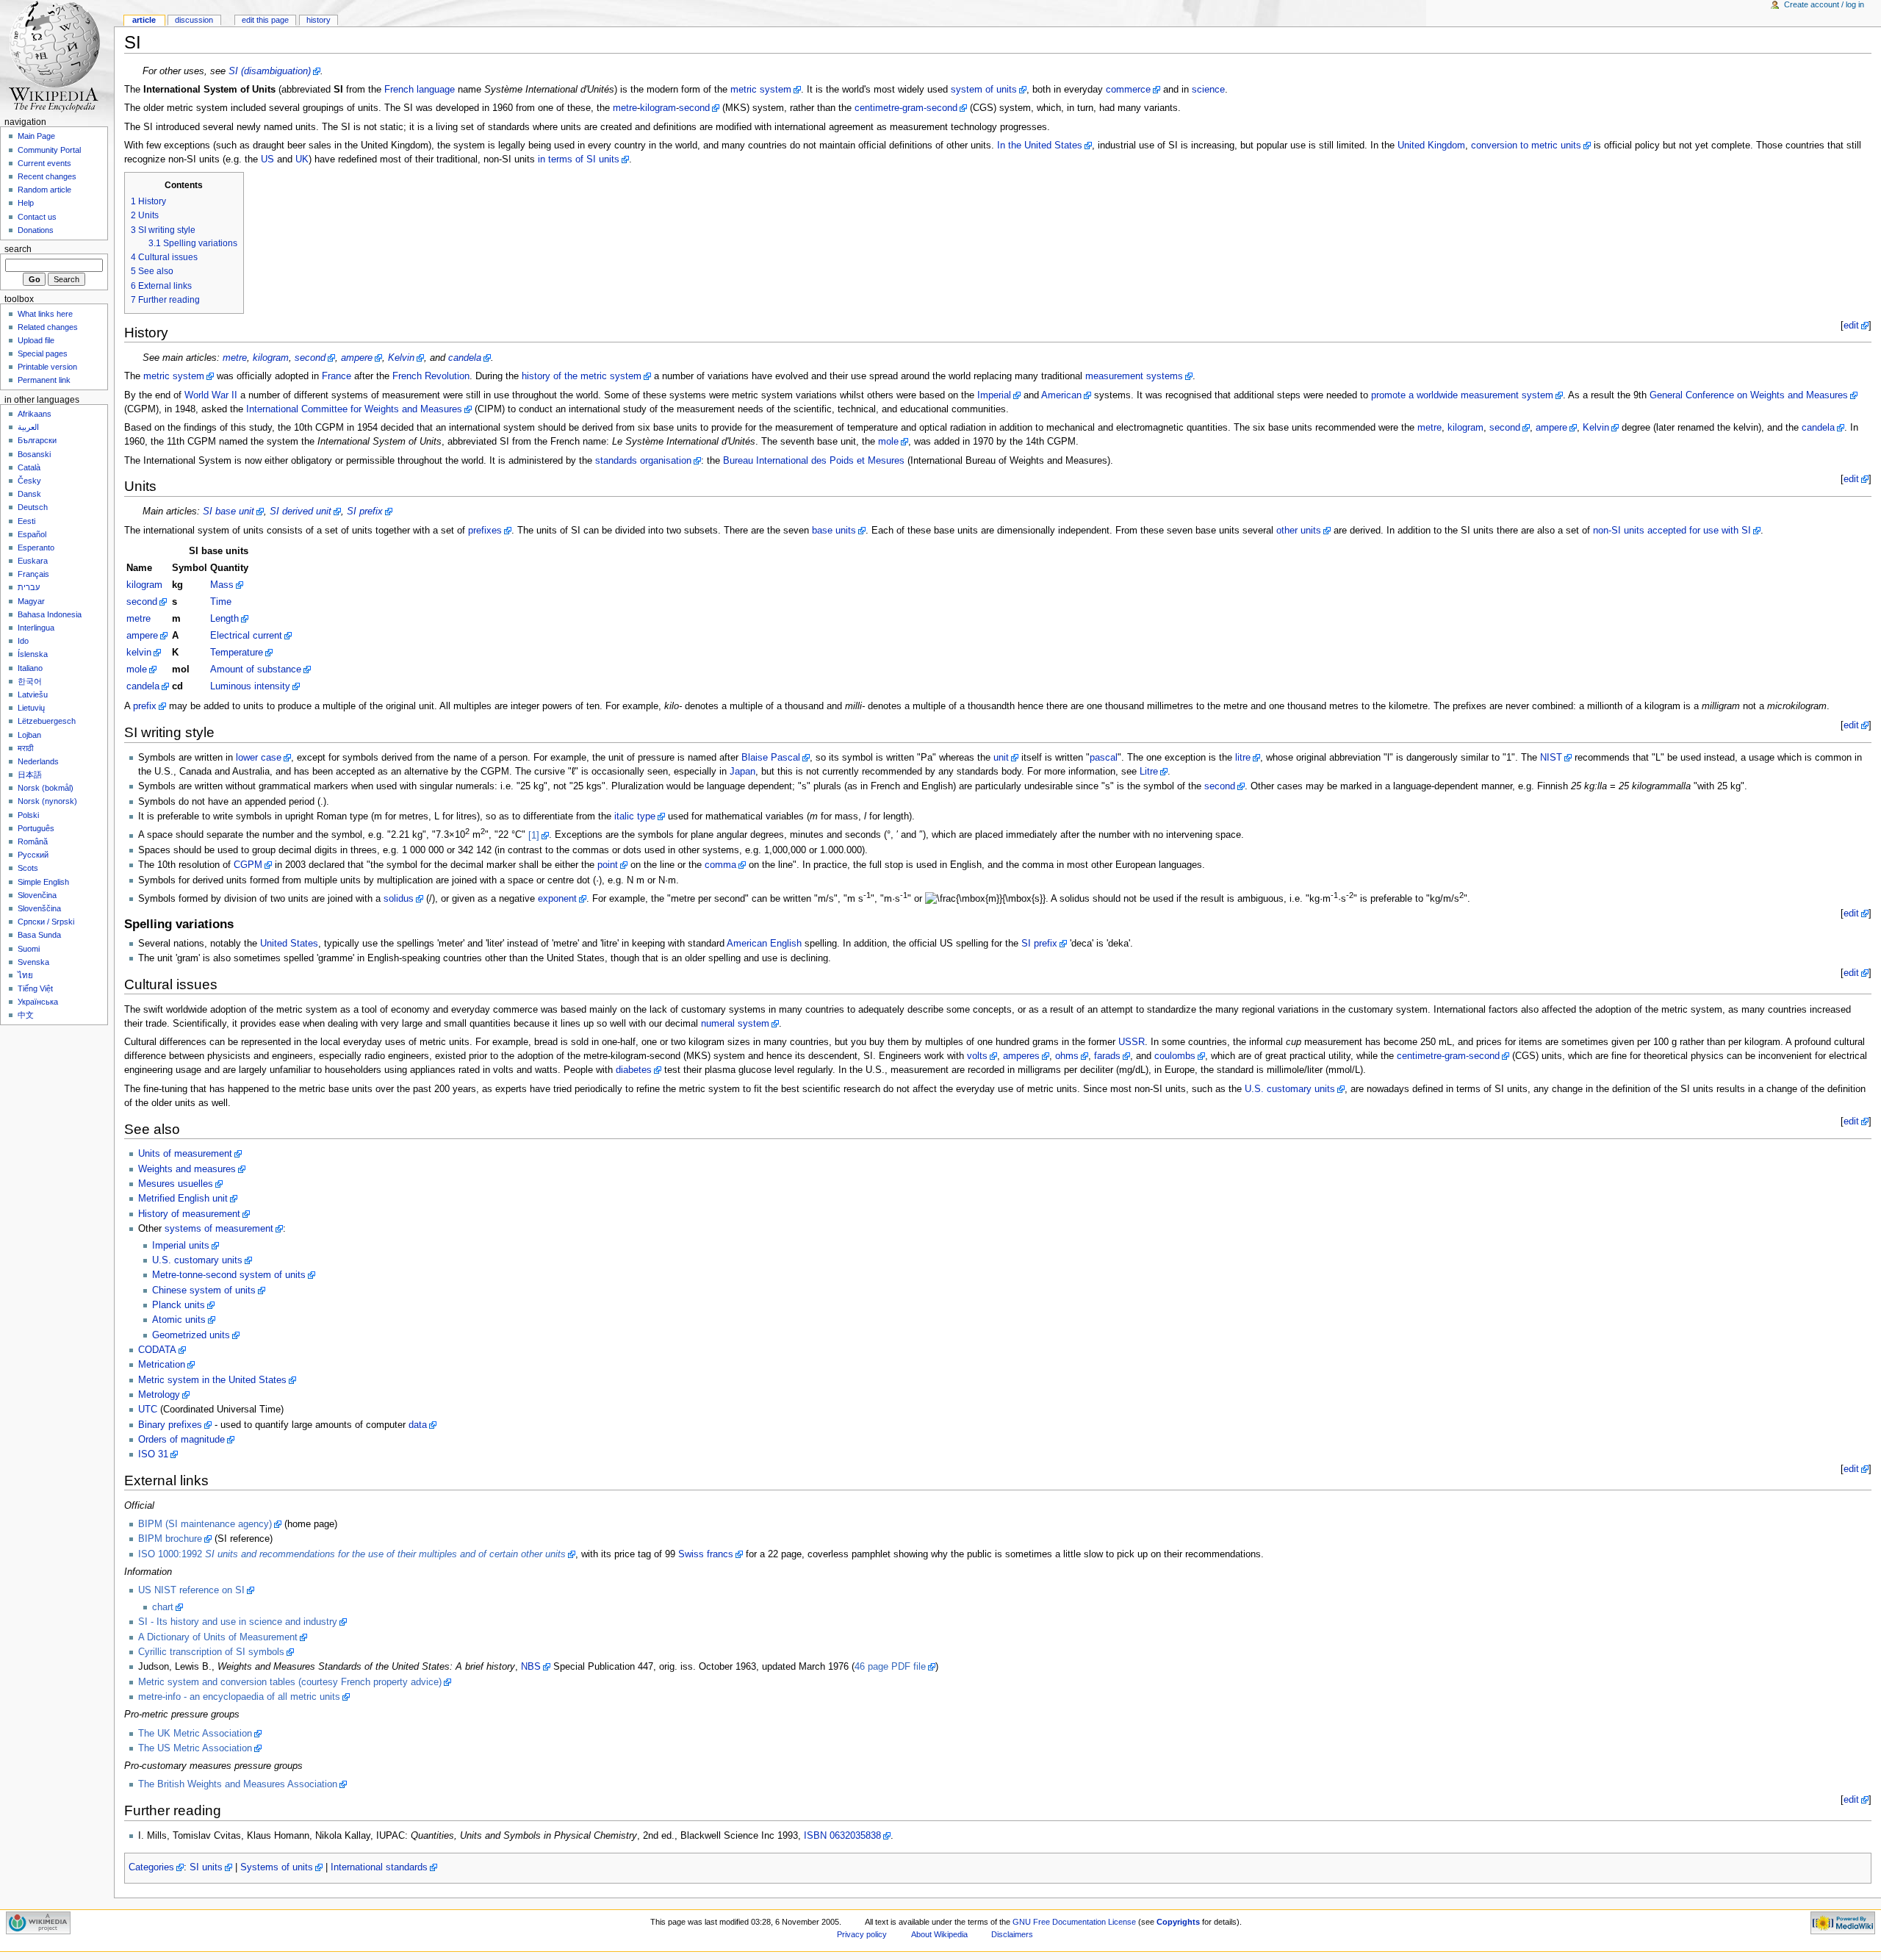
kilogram (658, 108)
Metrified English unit (183, 1199)
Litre (1149, 772)
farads (1107, 1056)
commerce (1128, 90)
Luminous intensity (250, 686)
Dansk (29, 494)
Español (32, 534)
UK (302, 159)
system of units (984, 90)
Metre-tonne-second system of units (229, 1275)
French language (420, 90)
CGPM (248, 865)
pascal (1104, 758)
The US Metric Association (195, 1748)
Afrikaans (35, 414)
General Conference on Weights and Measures (1749, 395)
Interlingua (36, 628)
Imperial (994, 395)
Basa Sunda (39, 935)
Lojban (29, 735)
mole (888, 442)
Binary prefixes (170, 1425)
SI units (206, 1867)
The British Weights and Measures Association (238, 1784)
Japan (742, 772)
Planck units (179, 1305)
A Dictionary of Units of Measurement (218, 1637)
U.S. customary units (1290, 1089)
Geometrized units (191, 1335)
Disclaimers (1012, 1934)
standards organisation (643, 461)
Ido (23, 641)
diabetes (634, 1070)
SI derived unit (301, 511)
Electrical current (246, 636)
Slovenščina (39, 908)
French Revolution (431, 376)
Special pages (43, 353)
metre (625, 108)
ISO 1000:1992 (352, 1554)
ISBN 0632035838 (842, 1836)
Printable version (47, 367)
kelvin (139, 653)
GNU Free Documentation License (1074, 1922)
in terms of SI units (579, 159)
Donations (36, 230)
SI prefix (365, 511)
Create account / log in (1824, 4)
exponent (557, 899)
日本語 (30, 775)
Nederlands (38, 761)
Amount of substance (256, 670)
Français (33, 574)
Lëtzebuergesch (47, 721)
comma (720, 865)
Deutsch (33, 507)
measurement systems (1134, 376)
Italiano (30, 668)
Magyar (31, 601)
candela (465, 358)
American (1061, 395)
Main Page (36, 136)
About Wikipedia (939, 1934)
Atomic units (179, 1320)
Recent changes (47, 176)
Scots (28, 868)
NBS (531, 1667)
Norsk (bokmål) (46, 788)
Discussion (194, 20)
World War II (211, 395)
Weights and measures (187, 1169)
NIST (1551, 758)
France (337, 376)
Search (18, 249)
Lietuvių (31, 708)
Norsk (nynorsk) (47, 801)
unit (1001, 758)
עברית (29, 587)
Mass (222, 585)
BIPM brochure (170, 1539)
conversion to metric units (1526, 146)
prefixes (485, 531)
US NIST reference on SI (191, 1590)
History (319, 20)
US (267, 159)
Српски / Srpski (46, 922)
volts (977, 1056)
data (418, 1425)
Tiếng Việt (35, 988)
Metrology (159, 1395)
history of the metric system (582, 376)
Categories (151, 1867)
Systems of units (277, 1867)
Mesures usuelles (176, 1184)
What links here (45, 314)
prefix (145, 706)
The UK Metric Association (195, 1734)
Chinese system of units (204, 1290)
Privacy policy (862, 1934)
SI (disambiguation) (270, 71)
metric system (761, 90)
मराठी (25, 748)
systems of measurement (219, 1229)
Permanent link (44, 380)
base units (834, 531)
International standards (379, 1867)
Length (224, 619)
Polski (28, 815)
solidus (399, 899)
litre (1243, 758)
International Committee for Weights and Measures (354, 409)
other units (1299, 531)
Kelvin (401, 358)
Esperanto (36, 548)
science (1208, 90)
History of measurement (189, 1214)
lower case (259, 758)
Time (221, 602)
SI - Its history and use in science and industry (238, 1622)
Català (29, 467)
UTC (148, 1410)
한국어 (30, 681)
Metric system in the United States (212, 1380)
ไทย (25, 975)
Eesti (26, 521)
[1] (534, 836)
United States (289, 944)
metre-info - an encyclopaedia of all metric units (239, 1697)
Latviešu (33, 694)
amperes (1021, 1056)
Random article (44, 190)
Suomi (29, 949)
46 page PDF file (890, 1667)
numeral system (735, 1024)
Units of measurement (185, 1154)
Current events (44, 163)
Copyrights (1178, 1922)
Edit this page (265, 20)
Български (37, 440)
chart (163, 1607)
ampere (357, 358)
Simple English (43, 882)
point (608, 865)
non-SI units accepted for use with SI (1672, 531)
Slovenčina (37, 895)
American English (764, 944)
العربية (28, 427)
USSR (1132, 1042)
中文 (26, 1015)
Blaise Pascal (771, 758)
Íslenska (33, 654)
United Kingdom (1431, 146)
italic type (635, 816)
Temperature (237, 653)
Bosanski (34, 454)
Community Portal (49, 150)
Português (36, 828)
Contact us (37, 217)
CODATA (157, 1350)
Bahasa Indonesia (50, 614)
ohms (1067, 1056)
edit (1851, 326)
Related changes (48, 327)
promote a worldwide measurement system (1462, 395)
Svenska (33, 962)
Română (33, 841)
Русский (33, 855)
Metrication (162, 1365)
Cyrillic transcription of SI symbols (211, 1652)
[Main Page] (57, 57)
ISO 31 (153, 1454)
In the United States (1040, 146)
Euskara (33, 561)
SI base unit (229, 511)
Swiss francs (706, 1554)
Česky (29, 481)
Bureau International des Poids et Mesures (814, 461)
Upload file (36, 340)
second (694, 108)
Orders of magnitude (181, 1440)
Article (144, 20)
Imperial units (181, 1246)
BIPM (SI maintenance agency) (205, 1524)
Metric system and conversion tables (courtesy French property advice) (290, 1682)
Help (26, 203)
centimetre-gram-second (906, 108)
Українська (38, 1002)
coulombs (1175, 1056)
